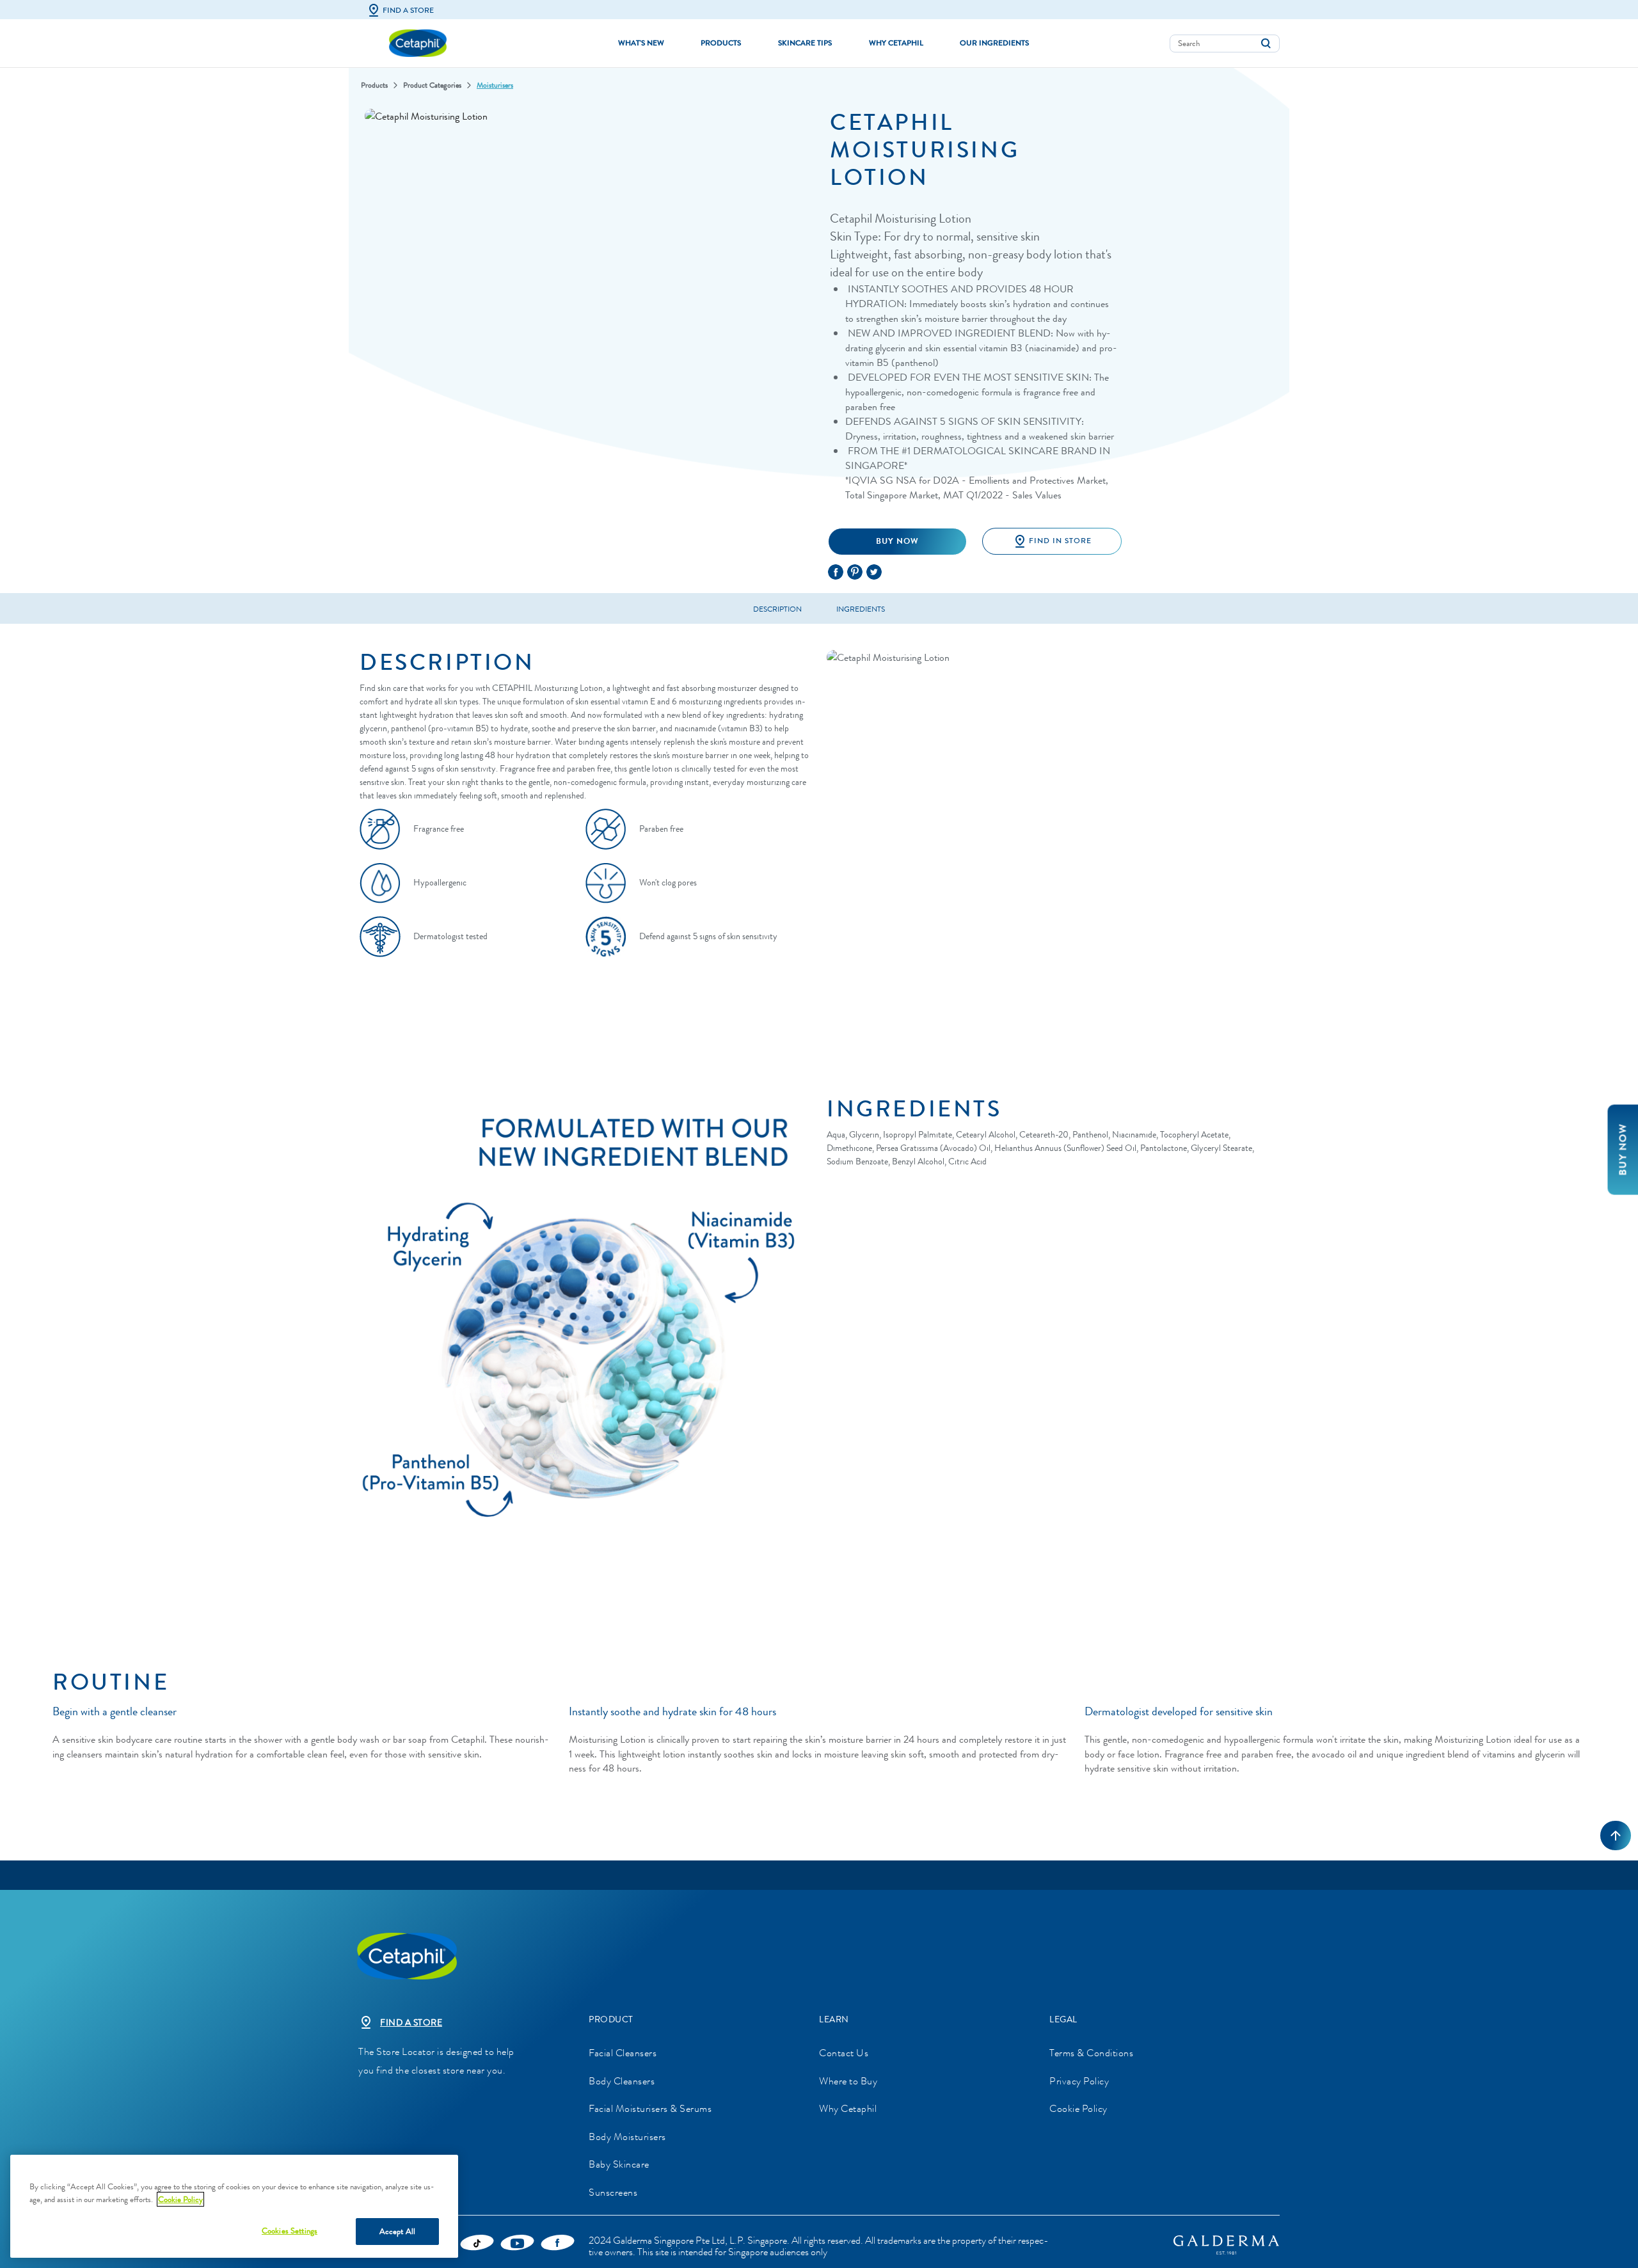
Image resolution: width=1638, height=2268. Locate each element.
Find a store (411, 2023)
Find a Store (408, 10)
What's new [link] (641, 43)
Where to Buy (848, 2081)
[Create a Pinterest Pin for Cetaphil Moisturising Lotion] (857, 569)
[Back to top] (1616, 1836)
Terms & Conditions (1091, 2053)
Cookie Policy (1078, 2108)
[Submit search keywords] (1266, 44)
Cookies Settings (290, 2231)
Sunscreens (613, 2192)
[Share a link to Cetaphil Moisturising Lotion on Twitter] (876, 569)
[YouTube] (517, 2242)
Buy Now (897, 541)
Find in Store (1060, 541)
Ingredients (861, 609)
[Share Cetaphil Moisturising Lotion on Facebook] (838, 569)
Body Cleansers (622, 2081)
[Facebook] (558, 2242)
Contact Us (844, 2053)
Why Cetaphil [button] (896, 43)
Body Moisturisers (627, 2137)
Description (777, 609)
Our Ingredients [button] (994, 43)
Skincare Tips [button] (805, 43)
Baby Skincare (619, 2164)
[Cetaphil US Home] (418, 42)
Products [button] (721, 43)
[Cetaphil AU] (454, 1955)
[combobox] (1225, 44)
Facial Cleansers (623, 2053)
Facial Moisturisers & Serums (650, 2108)
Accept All (397, 2231)
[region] (234, 2206)
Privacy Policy (1079, 2081)
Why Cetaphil (848, 2108)
